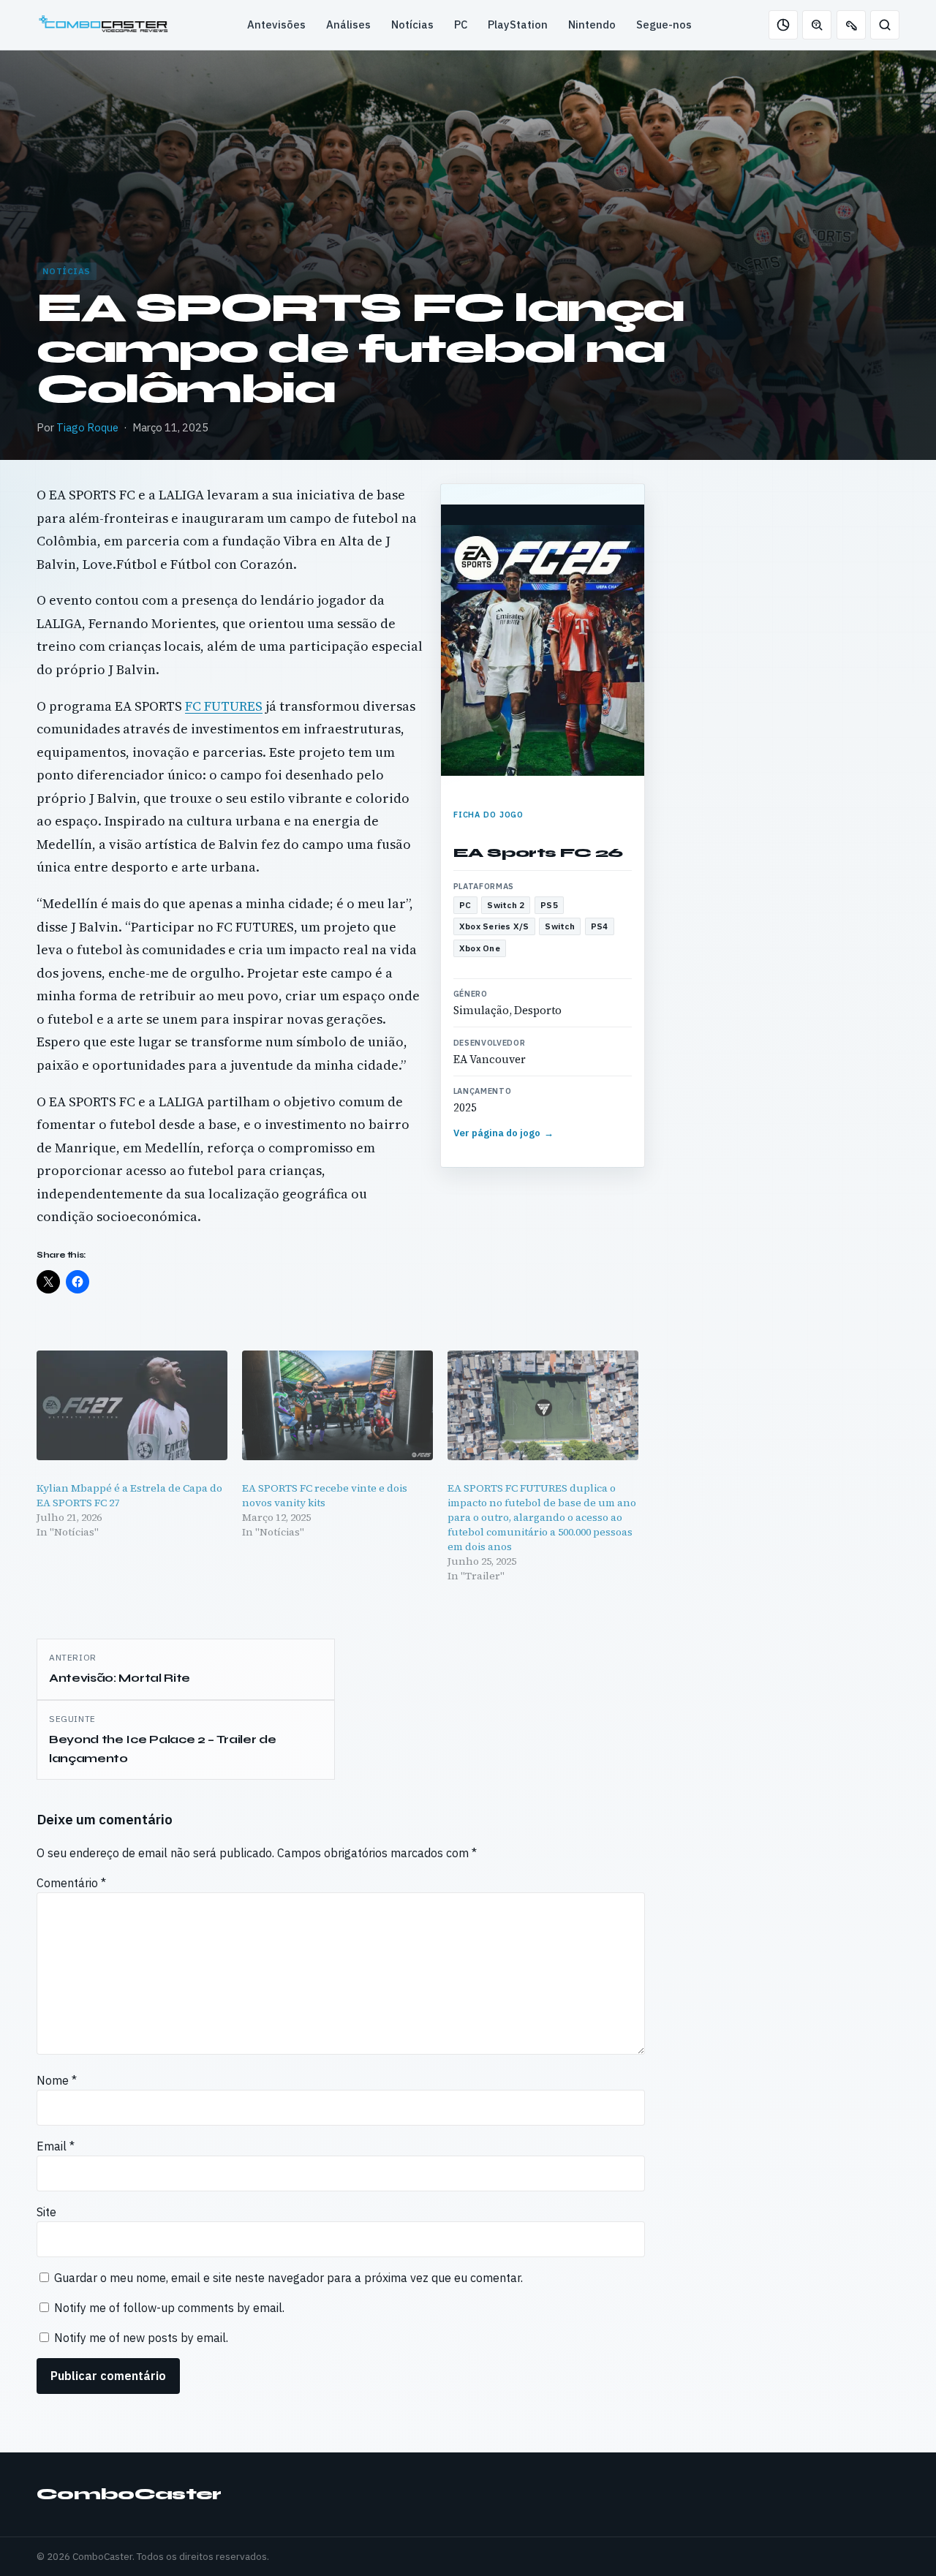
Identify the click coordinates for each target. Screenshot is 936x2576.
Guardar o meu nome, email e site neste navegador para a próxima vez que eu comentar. (288, 2278)
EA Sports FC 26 (538, 853)
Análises (348, 24)
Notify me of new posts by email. (141, 2338)
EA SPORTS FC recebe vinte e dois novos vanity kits (325, 1495)
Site (46, 2212)
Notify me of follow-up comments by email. (169, 2308)
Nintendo (592, 24)
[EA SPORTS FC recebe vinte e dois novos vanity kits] (337, 1405)
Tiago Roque (87, 427)
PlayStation (518, 24)
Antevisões (276, 24)
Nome (57, 2080)
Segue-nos (664, 24)
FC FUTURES (224, 706)
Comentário (71, 1883)
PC (461, 24)
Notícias (412, 24)
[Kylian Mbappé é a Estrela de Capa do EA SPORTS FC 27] (132, 1405)
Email (56, 2146)
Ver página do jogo (504, 1133)
